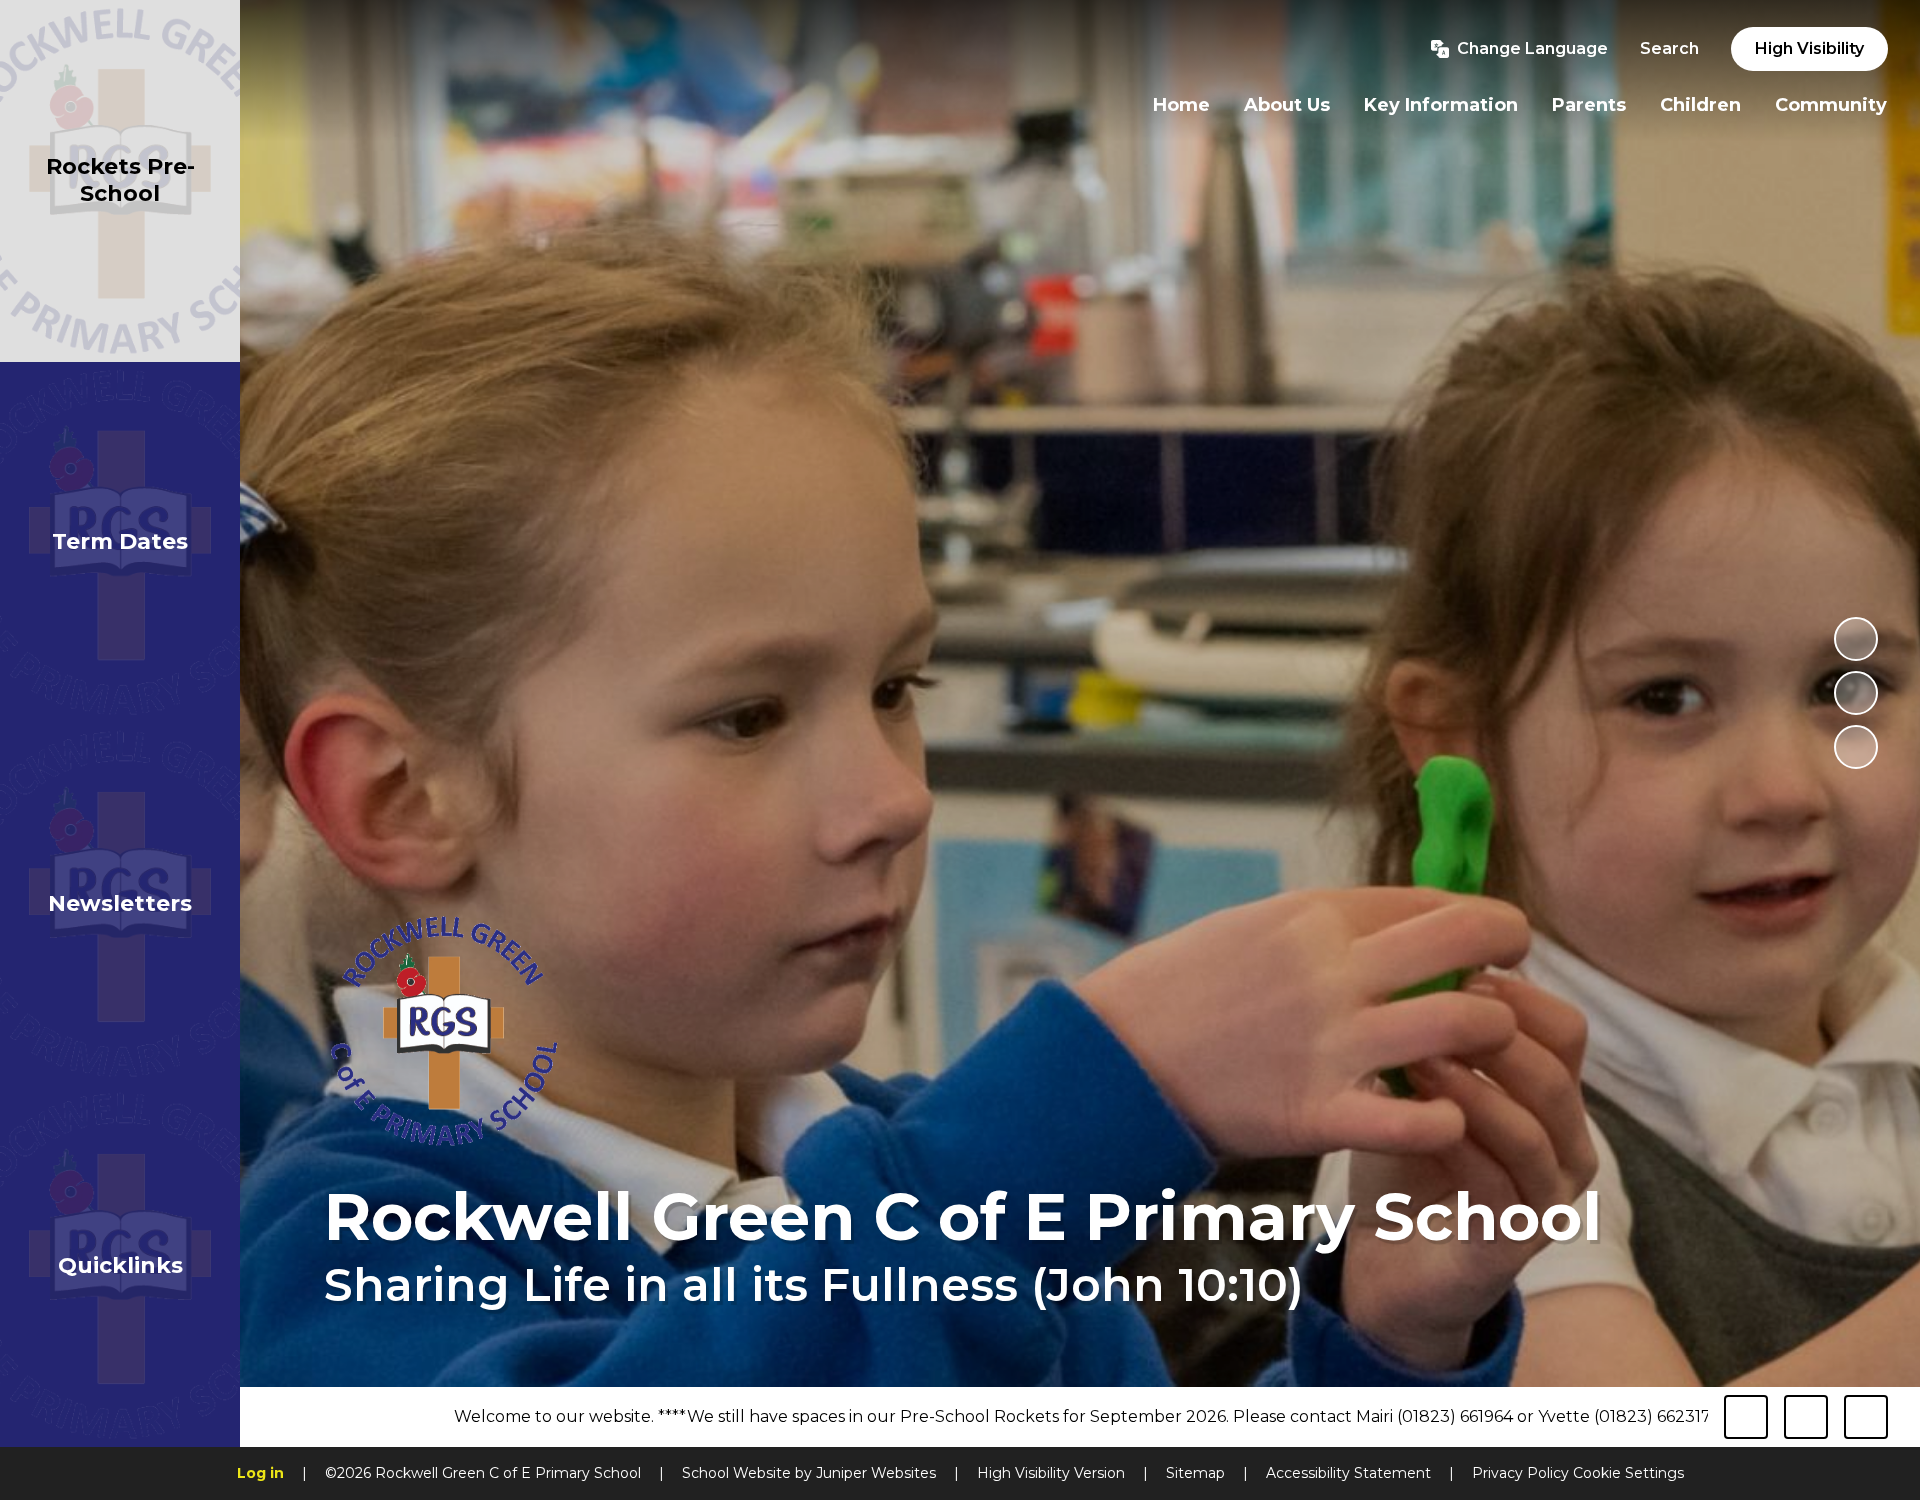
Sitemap (1195, 1473)
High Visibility (1809, 48)
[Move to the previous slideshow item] (1856, 693)
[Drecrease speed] (1806, 1417)
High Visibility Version (1051, 1473)
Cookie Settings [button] (1628, 1473)
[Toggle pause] (1746, 1417)
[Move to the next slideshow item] (1856, 747)
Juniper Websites (876, 1473)
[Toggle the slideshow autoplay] (1856, 639)
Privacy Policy (1520, 1473)
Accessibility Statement (1348, 1473)
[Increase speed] (1866, 1417)
